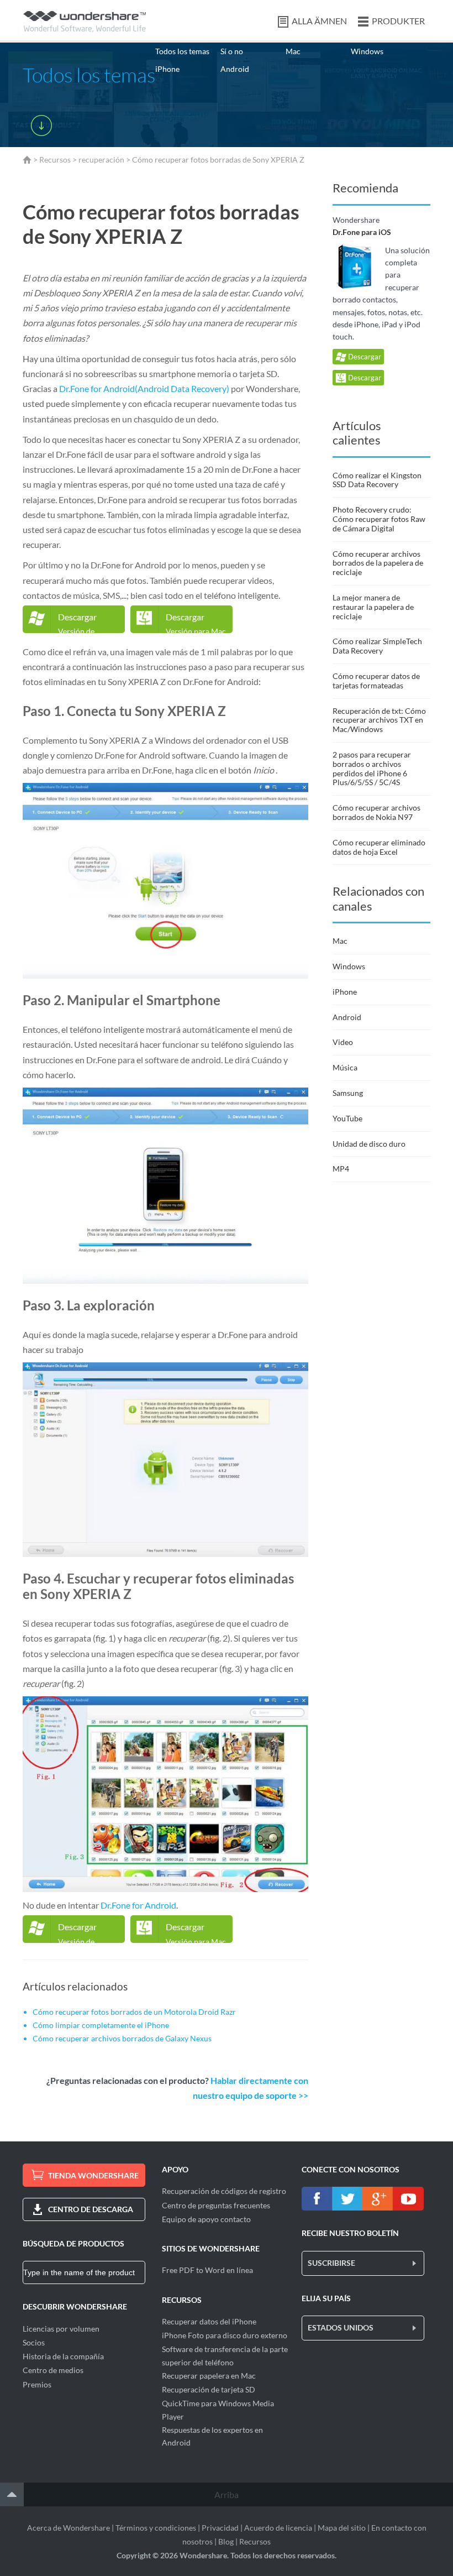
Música (345, 1067)
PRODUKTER (398, 21)
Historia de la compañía (63, 2356)
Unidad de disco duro (369, 1144)
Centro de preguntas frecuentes (216, 2205)
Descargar (364, 357)
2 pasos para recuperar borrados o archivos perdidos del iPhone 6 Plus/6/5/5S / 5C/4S (372, 768)
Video (343, 1042)
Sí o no (232, 51)
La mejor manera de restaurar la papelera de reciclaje (373, 607)
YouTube (347, 1118)
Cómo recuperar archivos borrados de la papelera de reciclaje (378, 563)
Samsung (348, 1093)
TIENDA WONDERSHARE (93, 2175)
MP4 (341, 1169)
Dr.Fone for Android (138, 1905)
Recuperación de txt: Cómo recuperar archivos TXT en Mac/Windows (379, 720)
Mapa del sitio (342, 2528)
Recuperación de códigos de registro (224, 2191)
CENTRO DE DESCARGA (91, 2209)
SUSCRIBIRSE (331, 2263)
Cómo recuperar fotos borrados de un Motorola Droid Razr (134, 2012)
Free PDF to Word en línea (207, 2270)
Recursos (55, 160)
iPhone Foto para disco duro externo (225, 2335)
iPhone (167, 69)
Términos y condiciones (156, 2528)
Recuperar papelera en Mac (209, 2376)
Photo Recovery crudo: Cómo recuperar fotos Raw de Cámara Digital (379, 519)
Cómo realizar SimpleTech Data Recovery (377, 646)
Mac (293, 51)
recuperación (101, 160)
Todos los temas (182, 51)
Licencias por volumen (61, 2329)
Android (235, 69)
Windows (367, 51)
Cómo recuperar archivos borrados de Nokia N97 (376, 812)
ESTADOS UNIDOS (341, 2327)
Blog (226, 2541)
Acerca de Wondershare (69, 2528)
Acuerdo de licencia (278, 2528)
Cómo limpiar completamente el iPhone (101, 2025)
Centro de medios (53, 2370)
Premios (37, 2384)
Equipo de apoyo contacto (206, 2219)
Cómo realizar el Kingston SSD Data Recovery (377, 480)
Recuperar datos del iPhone (209, 2321)
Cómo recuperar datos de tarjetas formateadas (376, 681)
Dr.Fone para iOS (362, 232)
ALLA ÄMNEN (319, 21)
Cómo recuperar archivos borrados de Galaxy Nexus (122, 2038)
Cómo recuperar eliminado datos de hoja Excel (379, 847)
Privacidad (220, 2528)
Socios (34, 2342)
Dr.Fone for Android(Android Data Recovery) (144, 388)
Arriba (227, 2494)
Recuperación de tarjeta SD (209, 2389)
